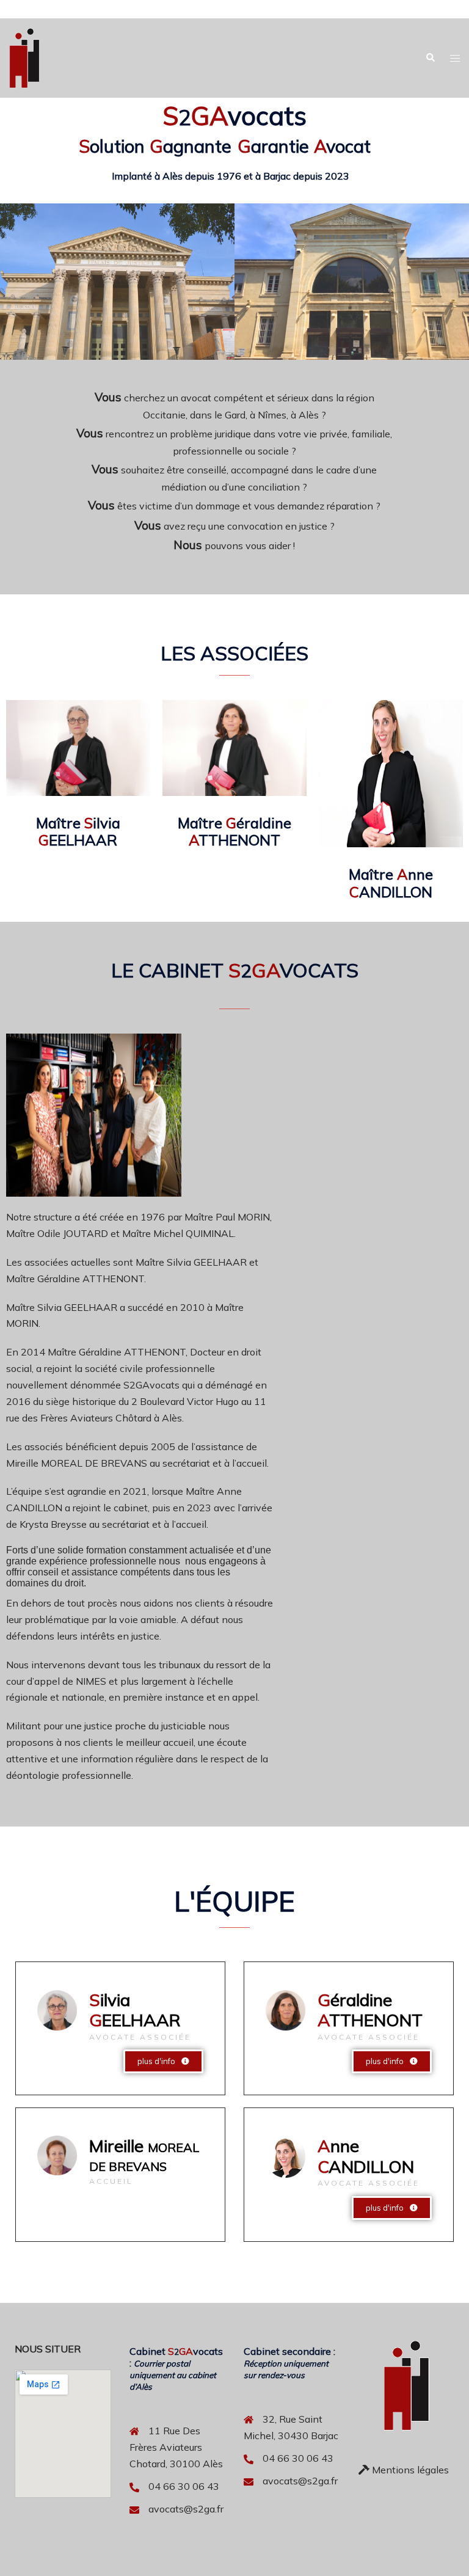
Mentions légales (409, 2470)
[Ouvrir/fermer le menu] (455, 58)
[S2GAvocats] (24, 57)
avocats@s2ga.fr (186, 2509)
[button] (430, 58)
